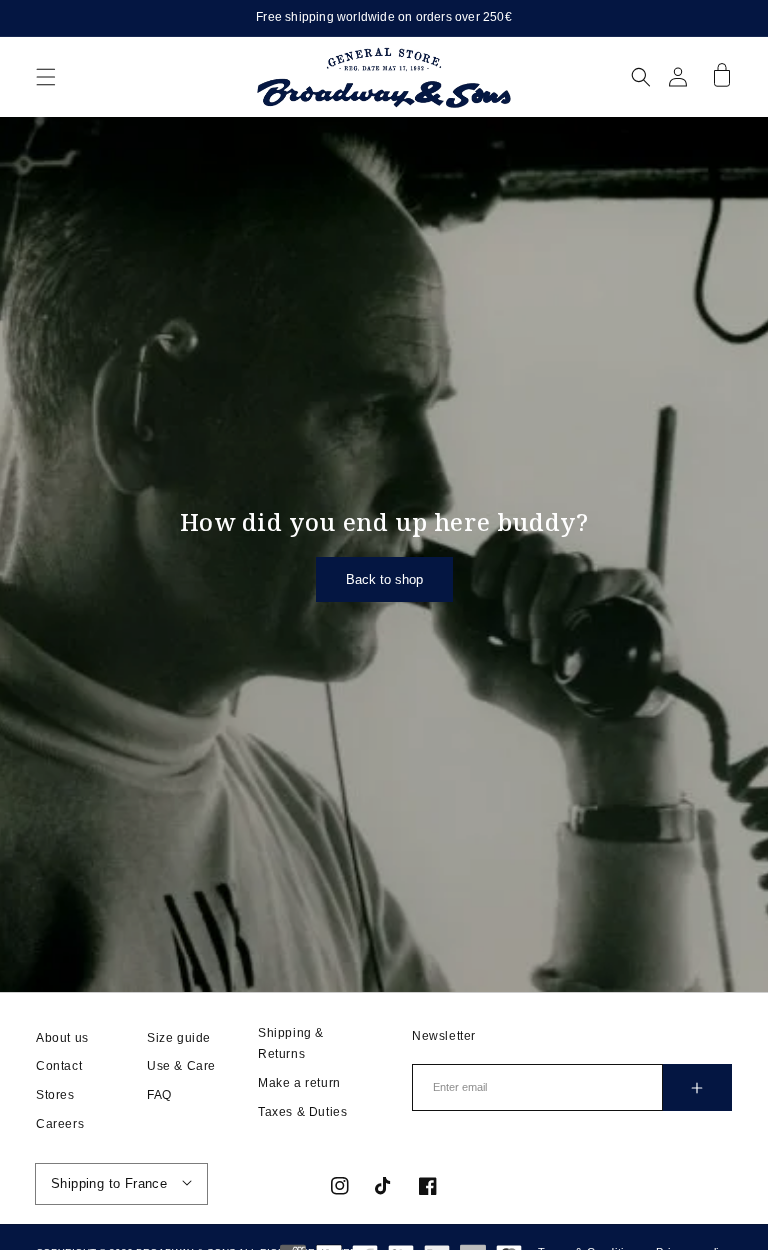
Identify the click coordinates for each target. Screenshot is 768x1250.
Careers (60, 1124)
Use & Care (181, 1066)
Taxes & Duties (302, 1112)
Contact (59, 1066)
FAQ (159, 1095)
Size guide (179, 1038)
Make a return (299, 1083)
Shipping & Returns (291, 1044)
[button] (46, 77)
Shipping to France (109, 1183)
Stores (55, 1095)
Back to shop (384, 579)
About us (62, 1038)
